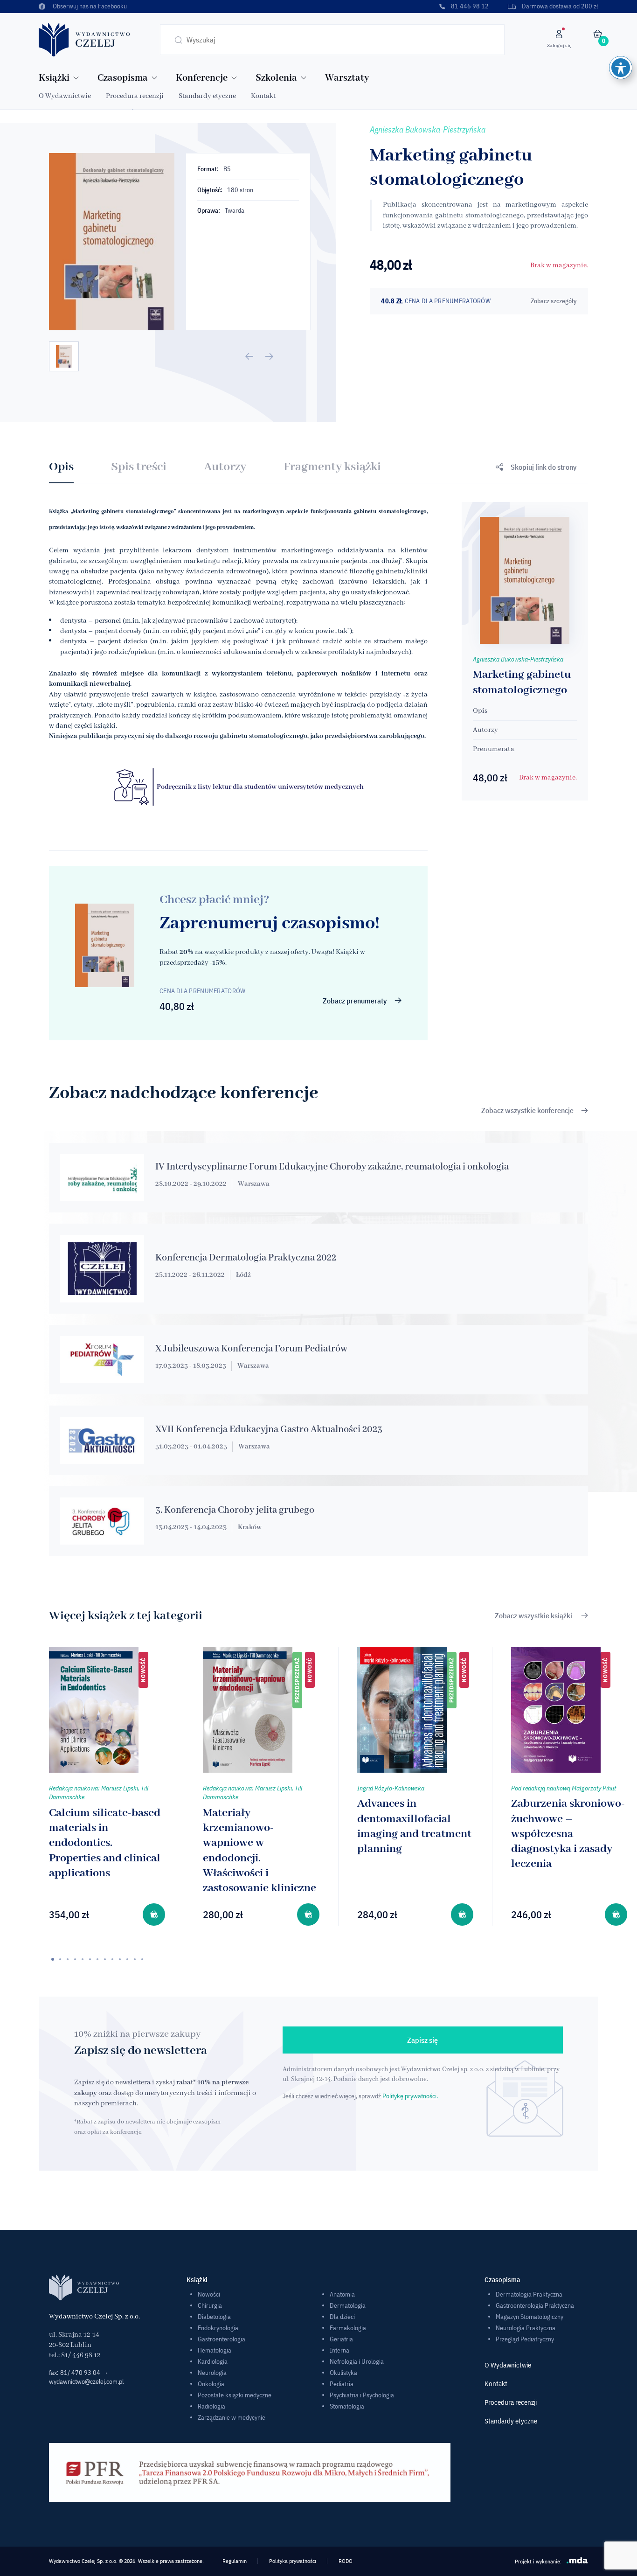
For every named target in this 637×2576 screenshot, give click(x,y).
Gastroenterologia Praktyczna (535, 2305)
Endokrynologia (218, 2328)
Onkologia (211, 2384)
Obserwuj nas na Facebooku (90, 6)
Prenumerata (494, 749)
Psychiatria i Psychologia (362, 2395)
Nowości (209, 2294)
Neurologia (212, 2373)
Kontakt (263, 96)
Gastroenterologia (222, 2339)
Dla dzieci (342, 2317)
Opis (61, 467)
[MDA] (577, 2560)
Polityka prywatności (293, 2561)
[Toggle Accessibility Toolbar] (621, 68)
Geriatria (341, 2339)
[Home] (84, 39)
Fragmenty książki (332, 467)
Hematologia (215, 2350)
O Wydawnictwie (65, 96)
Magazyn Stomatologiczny (530, 2317)
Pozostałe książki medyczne (235, 2395)
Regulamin (235, 2561)
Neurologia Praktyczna (526, 2328)
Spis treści (139, 467)
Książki (54, 78)
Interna (339, 2350)
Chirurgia (210, 2305)
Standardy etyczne (207, 96)
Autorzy (225, 467)
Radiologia (211, 2406)
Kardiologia (213, 2361)
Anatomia (342, 2294)
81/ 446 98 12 (81, 2355)
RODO (346, 2561)
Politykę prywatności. (410, 2096)
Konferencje (202, 78)
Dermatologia (348, 2305)
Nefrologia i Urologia (357, 2361)
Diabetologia (214, 2317)
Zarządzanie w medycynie (232, 2417)
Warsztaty (347, 78)
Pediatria (342, 2384)
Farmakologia (348, 2328)
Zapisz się (422, 2040)
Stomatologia (347, 2406)
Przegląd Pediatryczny (525, 2339)
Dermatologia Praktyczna (529, 2294)
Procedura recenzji (135, 96)
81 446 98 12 (470, 6)
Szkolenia (276, 78)
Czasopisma (123, 78)
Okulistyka (343, 2373)
